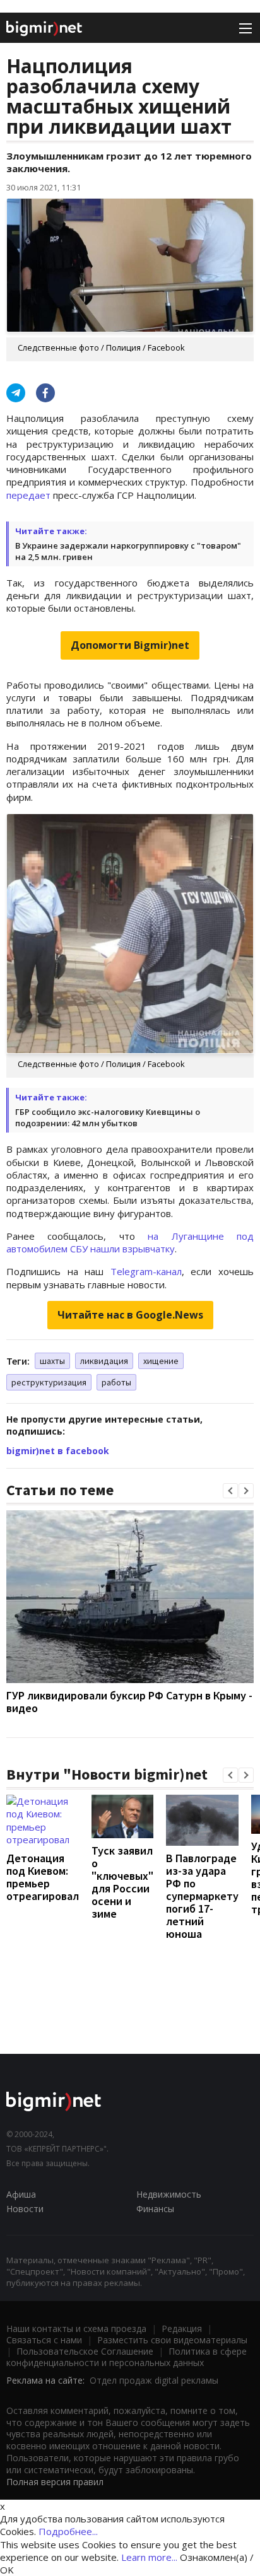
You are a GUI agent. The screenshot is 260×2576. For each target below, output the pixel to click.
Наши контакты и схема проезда (76, 2328)
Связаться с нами (44, 2340)
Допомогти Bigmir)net (130, 645)
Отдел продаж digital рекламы (154, 2380)
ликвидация (104, 1361)
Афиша (21, 2194)
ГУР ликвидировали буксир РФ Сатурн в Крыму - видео (129, 1702)
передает (28, 495)
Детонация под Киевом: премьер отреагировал (43, 1877)
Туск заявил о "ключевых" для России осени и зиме (122, 1882)
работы (116, 1382)
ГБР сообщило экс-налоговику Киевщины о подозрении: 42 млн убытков (108, 1117)
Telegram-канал (146, 1271)
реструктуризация (49, 1382)
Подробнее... (68, 2531)
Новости (25, 2209)
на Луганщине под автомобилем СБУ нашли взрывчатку (130, 1242)
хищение (161, 1361)
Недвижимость (169, 2194)
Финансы (155, 2209)
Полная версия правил (55, 2482)
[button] (230, 1491)
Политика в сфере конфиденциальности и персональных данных (127, 2357)
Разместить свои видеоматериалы (172, 2340)
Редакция (182, 2328)
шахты (52, 1361)
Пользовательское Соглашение (85, 2351)
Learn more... (149, 2557)
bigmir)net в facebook (58, 1451)
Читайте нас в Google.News (130, 1315)
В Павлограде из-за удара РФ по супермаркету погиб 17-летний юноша (202, 1896)
